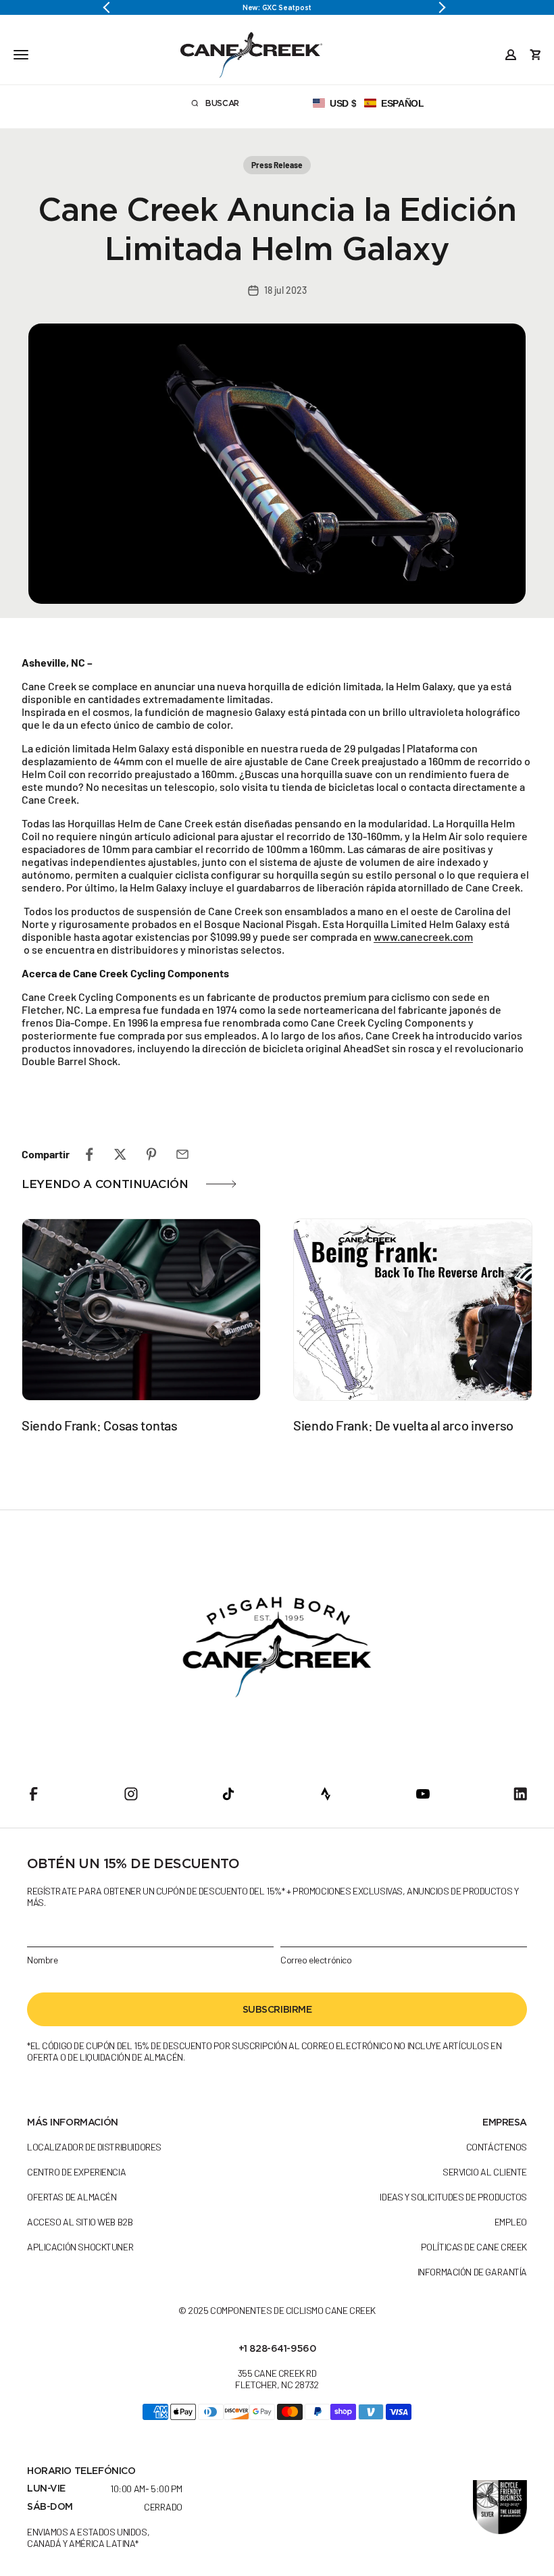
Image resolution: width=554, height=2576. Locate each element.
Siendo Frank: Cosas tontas (100, 1425)
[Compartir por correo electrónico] (182, 1154)
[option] (277, 7)
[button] (368, 103)
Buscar (235, 105)
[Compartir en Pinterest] (151, 1154)
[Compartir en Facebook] (89, 1154)
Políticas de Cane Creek (474, 2247)
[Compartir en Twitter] (120, 1154)
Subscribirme (277, 2009)
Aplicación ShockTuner (80, 2247)
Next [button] (443, 7)
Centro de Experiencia (76, 2172)
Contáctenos (497, 2147)
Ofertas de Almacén (72, 2197)
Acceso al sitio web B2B (80, 2222)
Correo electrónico (316, 1960)
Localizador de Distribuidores (94, 2147)
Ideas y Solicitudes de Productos (453, 2197)
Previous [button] (111, 7)
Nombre (42, 1960)
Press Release (277, 165)
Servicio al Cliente (485, 2172)
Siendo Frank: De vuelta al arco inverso (403, 1425)
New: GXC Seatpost (277, 7)
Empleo (511, 2222)
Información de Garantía (472, 2272)
